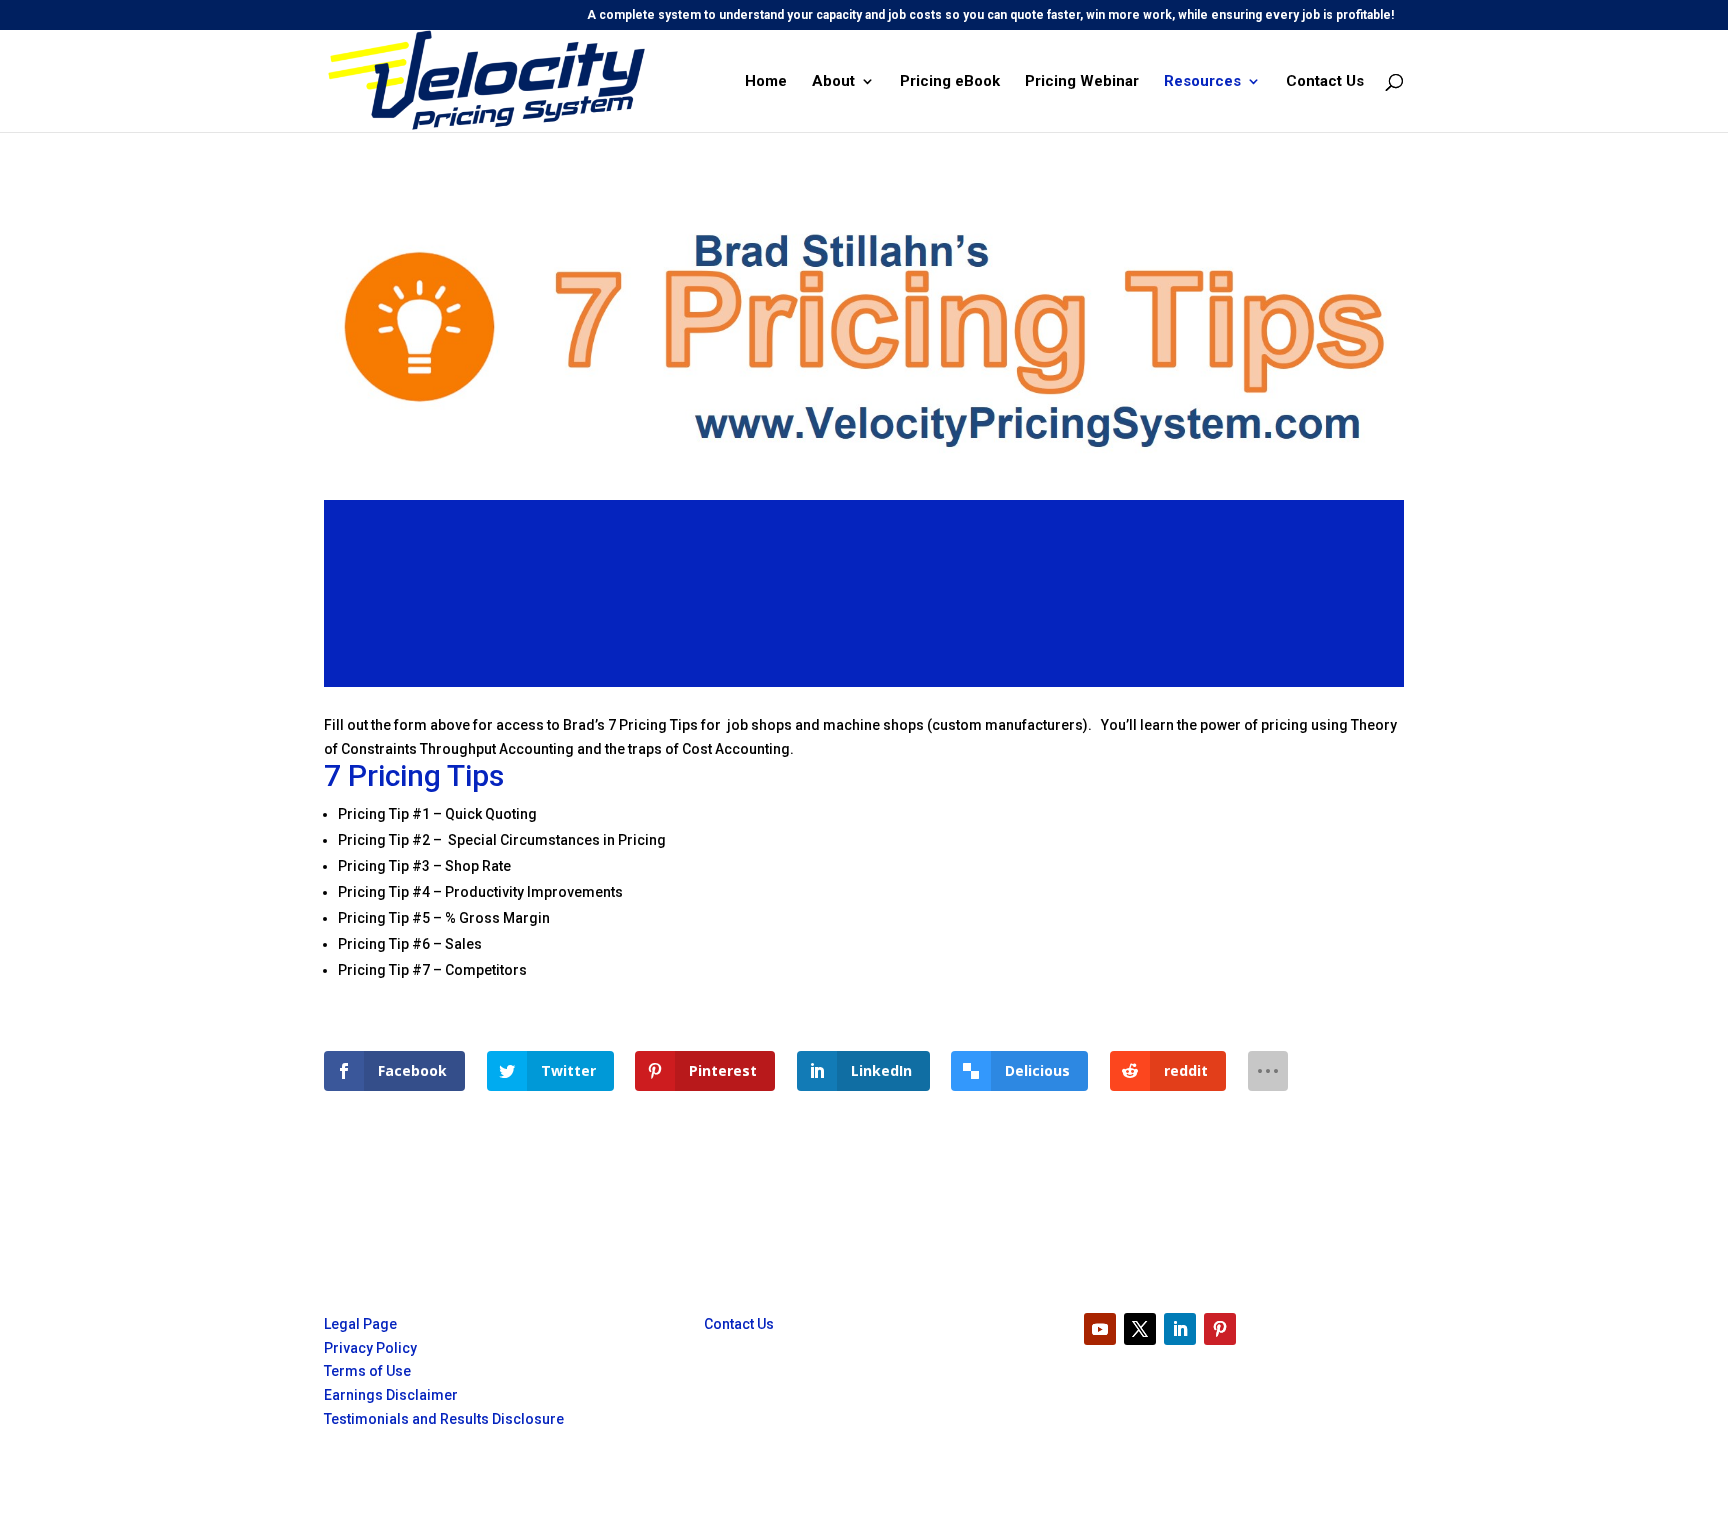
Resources (1202, 82)
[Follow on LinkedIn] (1180, 1329)
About (833, 82)
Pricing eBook (950, 82)
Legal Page (360, 1324)
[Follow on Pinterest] (1220, 1329)
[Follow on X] (1140, 1329)
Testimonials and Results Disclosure (444, 1419)
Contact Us (1325, 82)
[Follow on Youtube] (1100, 1329)
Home (766, 82)
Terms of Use (367, 1371)
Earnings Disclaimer (391, 1395)
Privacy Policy (370, 1348)
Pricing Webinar (1082, 82)
